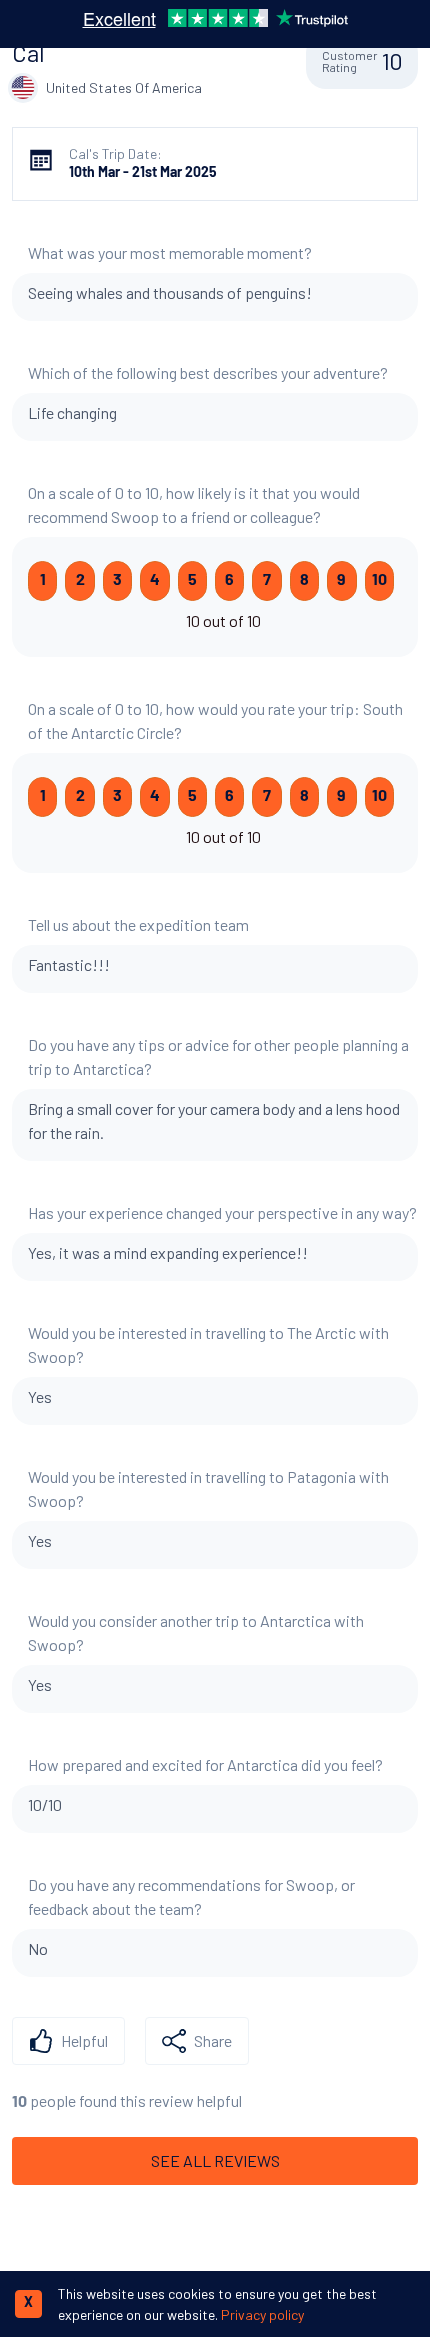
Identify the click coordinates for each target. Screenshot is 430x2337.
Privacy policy (262, 2314)
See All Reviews (215, 2160)
